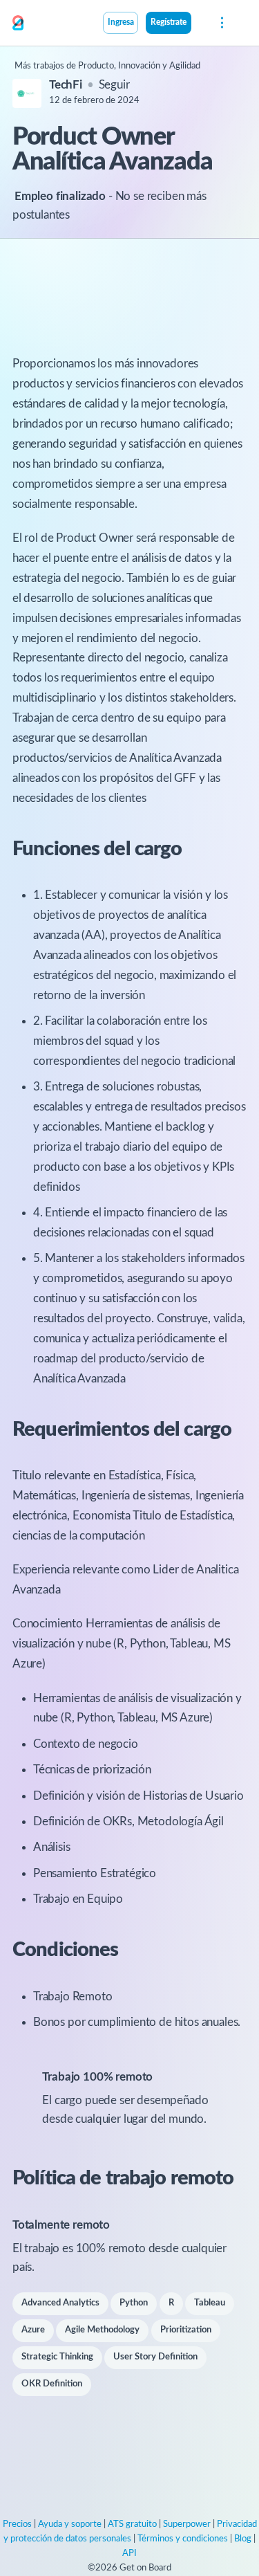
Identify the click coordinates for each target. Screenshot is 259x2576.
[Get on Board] (18, 24)
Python (134, 2303)
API (129, 2554)
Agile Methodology (102, 2330)
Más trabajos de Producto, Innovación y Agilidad (107, 66)
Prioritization (186, 2330)
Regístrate (169, 22)
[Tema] (199, 24)
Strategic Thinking (57, 2357)
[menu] (221, 23)
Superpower (187, 2524)
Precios (17, 2524)
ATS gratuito (132, 2524)
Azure (33, 2330)
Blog (243, 2539)
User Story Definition (155, 2357)
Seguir (114, 85)
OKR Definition (52, 2384)
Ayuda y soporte (70, 2524)
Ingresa (121, 22)
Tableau (210, 2303)
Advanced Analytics (60, 2303)
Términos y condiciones (183, 2539)
